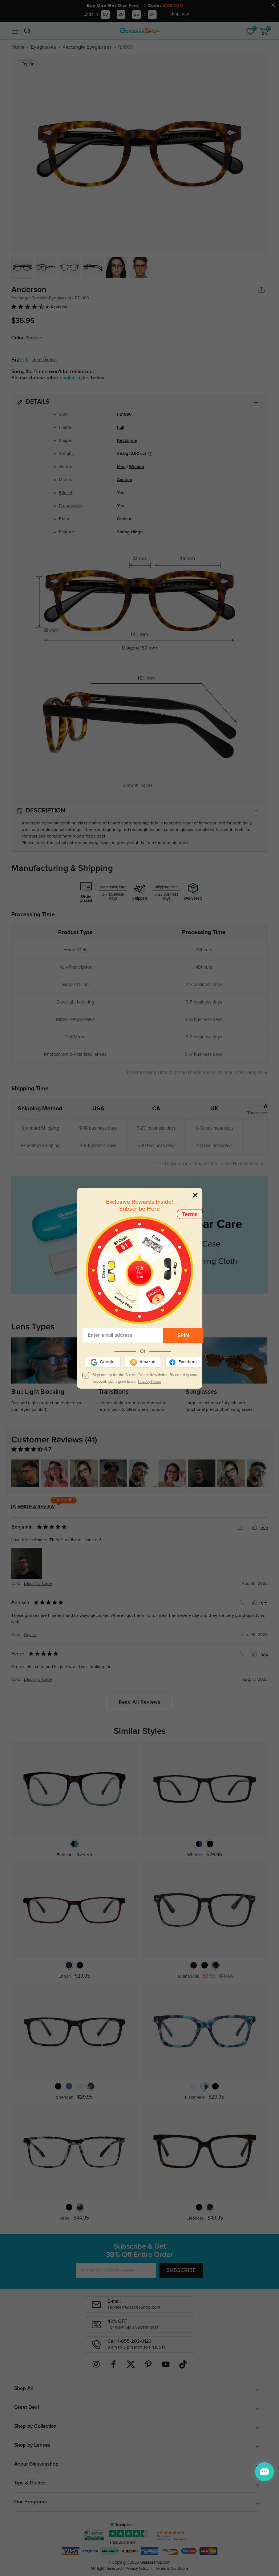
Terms (190, 1214)
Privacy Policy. (150, 1382)
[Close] (195, 1195)
